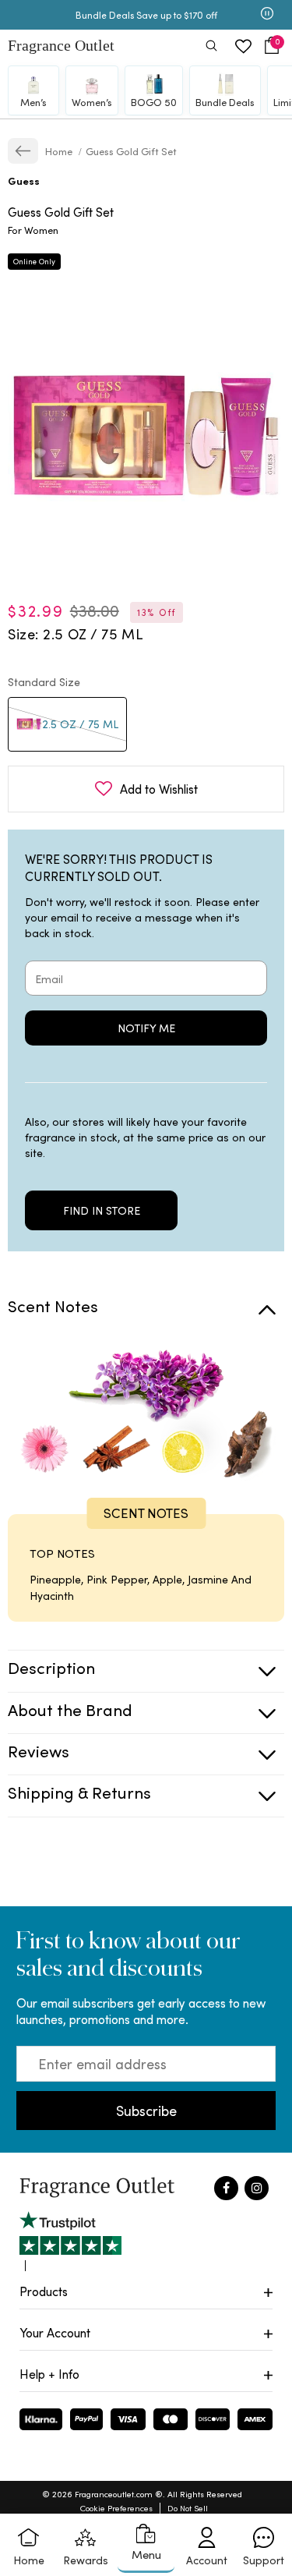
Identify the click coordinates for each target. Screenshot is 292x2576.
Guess (24, 180)
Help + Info (49, 2374)
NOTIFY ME (146, 1028)
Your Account (55, 2332)
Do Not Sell (188, 2508)
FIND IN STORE (102, 1210)
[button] (272, 46)
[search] (211, 47)
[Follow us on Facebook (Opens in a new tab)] (226, 2188)
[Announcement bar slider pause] (267, 15)
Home (60, 151)
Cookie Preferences (116, 2508)
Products (44, 2291)
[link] (23, 151)
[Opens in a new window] (70, 2241)
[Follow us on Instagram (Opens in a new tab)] (257, 2188)
